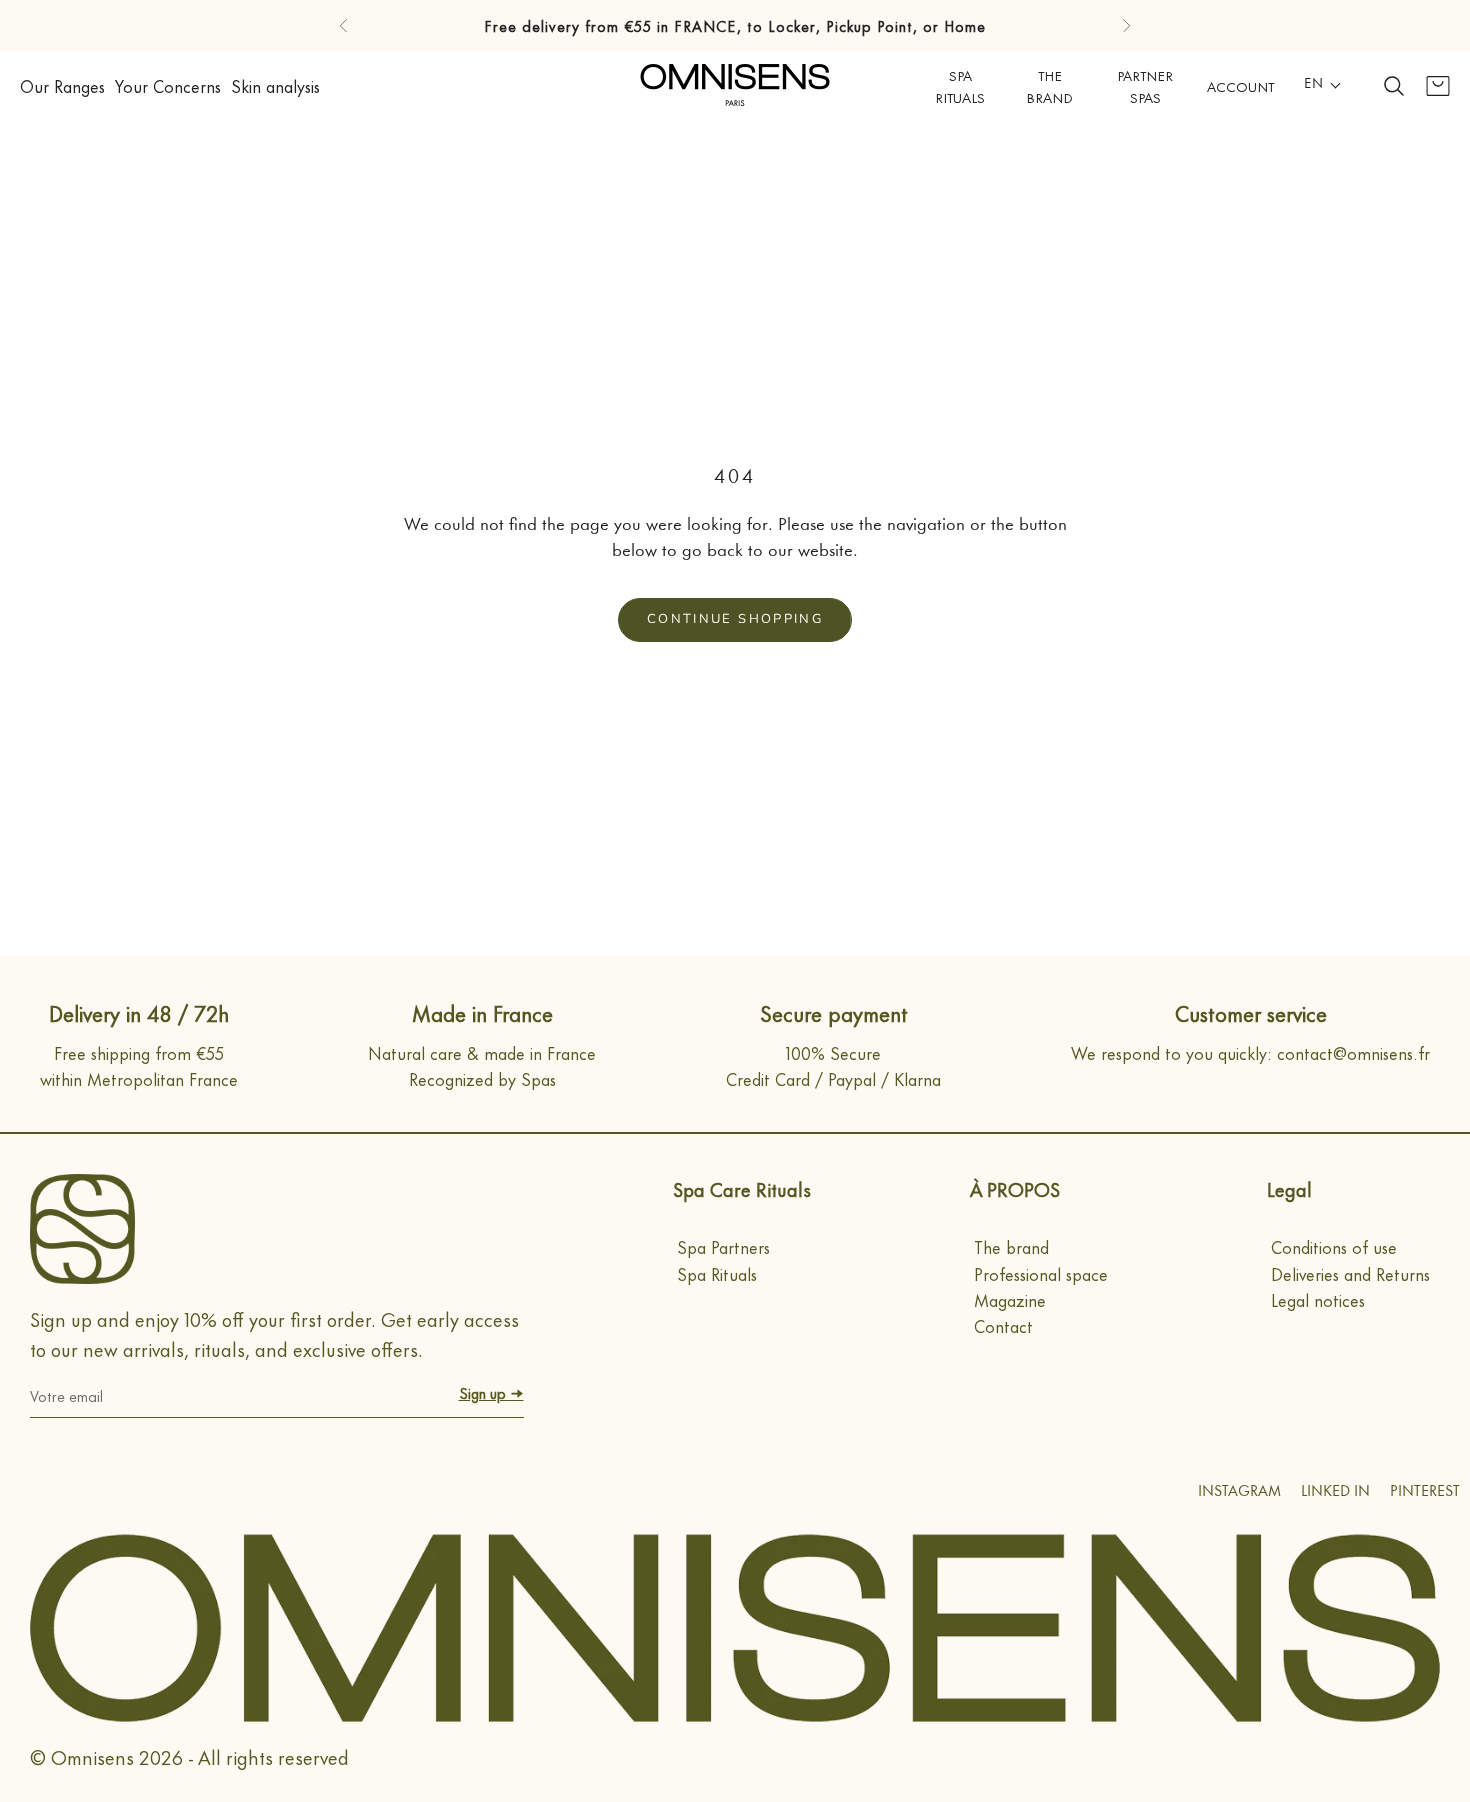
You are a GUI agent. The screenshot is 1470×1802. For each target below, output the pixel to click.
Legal (1289, 1188)
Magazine (1010, 1299)
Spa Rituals (960, 85)
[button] (1323, 86)
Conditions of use (1334, 1246)
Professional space (1041, 1273)
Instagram (1239, 1492)
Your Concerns (168, 85)
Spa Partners (723, 1246)
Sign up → (491, 1392)
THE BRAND (1049, 85)
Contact (1003, 1325)
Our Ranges (62, 85)
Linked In (1335, 1492)
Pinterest (1425, 1492)
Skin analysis (275, 85)
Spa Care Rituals (742, 1188)
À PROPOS (1015, 1188)
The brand (1011, 1246)
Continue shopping (735, 619)
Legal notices (1318, 1299)
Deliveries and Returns (1350, 1273)
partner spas (1145, 85)
